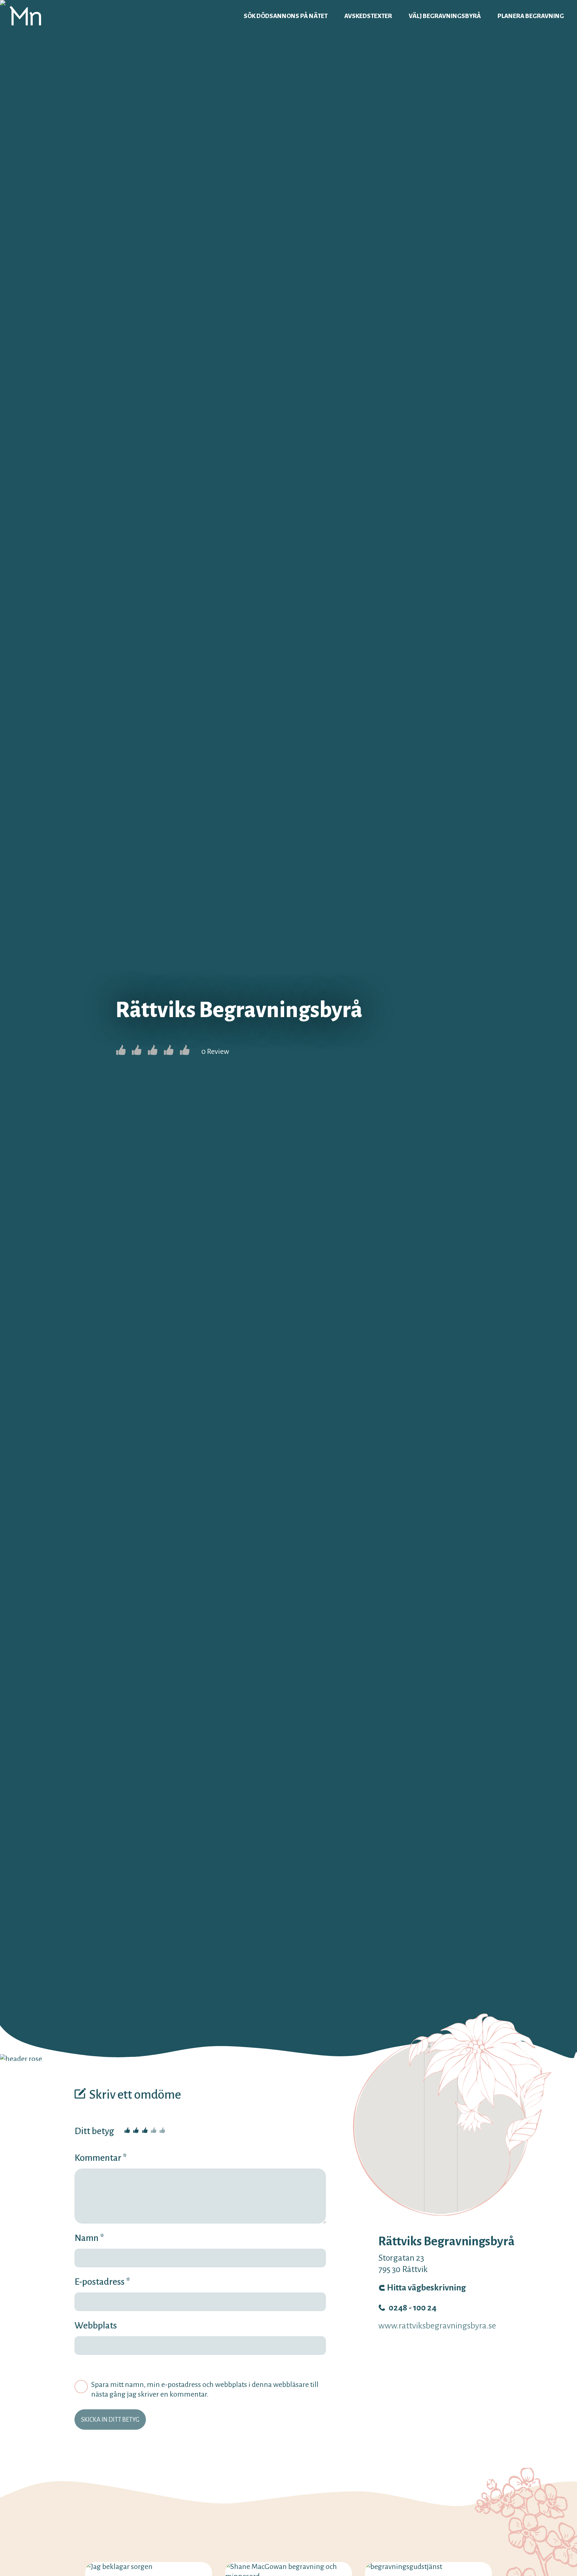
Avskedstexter (368, 16)
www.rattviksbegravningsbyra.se (437, 2326)
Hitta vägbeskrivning (426, 2288)
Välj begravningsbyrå (445, 16)
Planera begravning (531, 16)
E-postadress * (102, 2282)
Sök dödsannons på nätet (286, 16)
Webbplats (96, 2325)
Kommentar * (101, 2158)
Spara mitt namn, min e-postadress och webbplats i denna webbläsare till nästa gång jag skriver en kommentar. (205, 2389)
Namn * (89, 2238)
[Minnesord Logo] (25, 16)
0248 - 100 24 (413, 2308)
